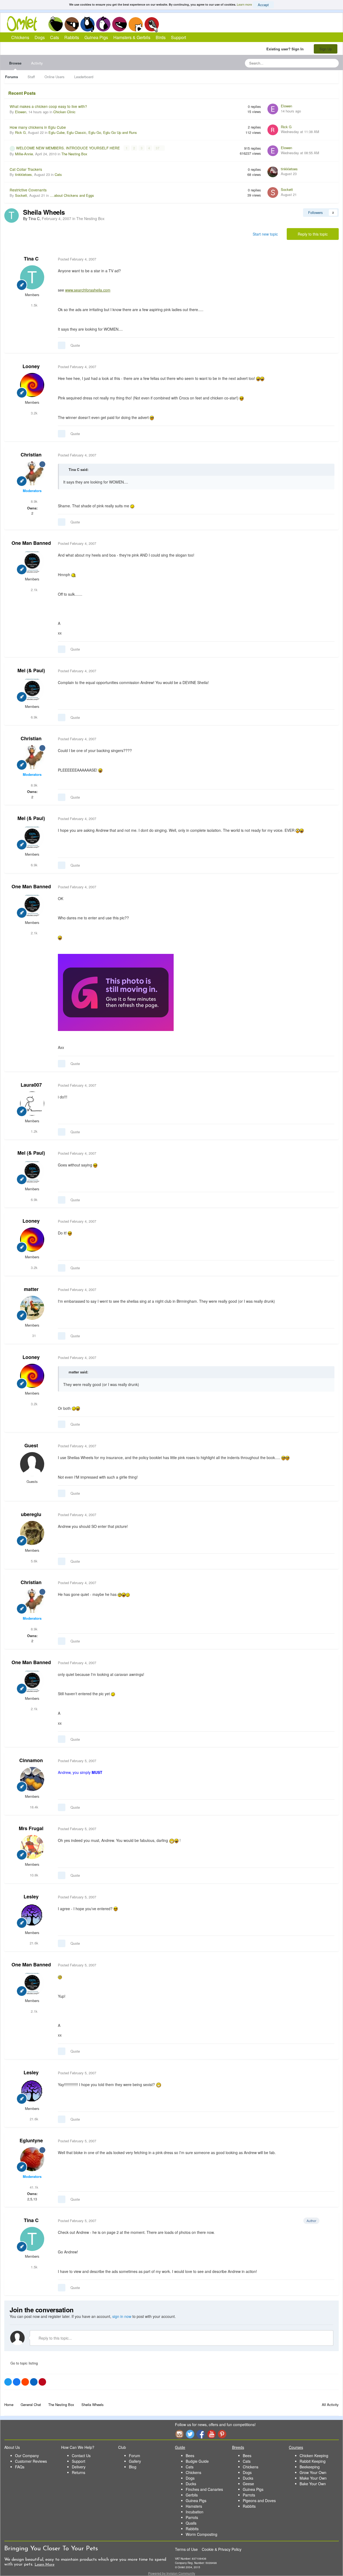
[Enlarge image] (116, 992)
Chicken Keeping (314, 2456)
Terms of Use (186, 2549)
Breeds (238, 2447)
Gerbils (192, 2495)
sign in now (122, 2316)
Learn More (44, 2565)
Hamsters (194, 2506)
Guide (180, 2447)
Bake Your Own (313, 2484)
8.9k (34, 501)
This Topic (313, 63)
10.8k (33, 1875)
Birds (152, 24)
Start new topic (265, 234)
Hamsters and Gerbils (136, 24)
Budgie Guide (197, 2461)
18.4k (33, 1807)
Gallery (135, 2461)
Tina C (31, 259)
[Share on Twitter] (8, 2382)
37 (158, 148)
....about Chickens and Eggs (72, 195)
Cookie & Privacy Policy (222, 2549)
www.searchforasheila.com (88, 290)
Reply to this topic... (55, 2338)
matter (31, 1289)
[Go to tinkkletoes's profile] (273, 172)
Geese (248, 2484)
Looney (31, 366)
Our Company (27, 2456)
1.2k (34, 1131)
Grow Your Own (313, 2472)
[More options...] (329, 259)
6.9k (34, 717)
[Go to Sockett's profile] (273, 192)
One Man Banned (31, 543)
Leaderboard (84, 77)
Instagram (179, 2434)
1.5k (34, 305)
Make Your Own (313, 2478)
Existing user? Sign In (286, 49)
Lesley (31, 1897)
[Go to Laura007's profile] (32, 1104)
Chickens (55, 24)
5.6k (34, 1561)
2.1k (34, 590)
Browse (15, 63)
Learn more (244, 4)
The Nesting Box (74, 154)
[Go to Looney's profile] (32, 385)
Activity (37, 63)
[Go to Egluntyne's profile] (32, 2159)
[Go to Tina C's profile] (12, 216)
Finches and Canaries (204, 2489)
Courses (296, 2447)
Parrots (192, 2517)
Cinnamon (31, 1760)
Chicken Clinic (64, 112)
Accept (263, 5)
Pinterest (222, 2434)
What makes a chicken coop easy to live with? (48, 106)
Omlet (25, 24)
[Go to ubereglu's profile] (32, 1533)
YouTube (211, 2434)
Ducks (191, 2484)
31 (33, 1336)
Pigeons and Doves (259, 2501)
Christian (31, 455)
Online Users (55, 77)
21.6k (33, 1943)
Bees (190, 2456)
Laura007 (31, 1085)
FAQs (20, 2467)
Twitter (190, 2434)
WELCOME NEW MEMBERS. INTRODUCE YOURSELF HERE (68, 148)
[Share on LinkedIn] (34, 2382)
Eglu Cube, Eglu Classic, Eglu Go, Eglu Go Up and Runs (93, 132)
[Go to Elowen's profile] (273, 109)
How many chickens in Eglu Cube (38, 127)
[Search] (333, 63)
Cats (87, 24)
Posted (77, 259)
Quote (75, 345)
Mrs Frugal (31, 1828)
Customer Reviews (31, 2461)
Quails (191, 2523)
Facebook (201, 2434)
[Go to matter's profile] (32, 1308)
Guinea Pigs (120, 24)
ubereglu (31, 1514)
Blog (133, 2467)
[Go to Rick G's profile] (273, 130)
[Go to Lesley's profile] (32, 1915)
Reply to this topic (313, 234)
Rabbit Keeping (313, 2461)
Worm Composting (202, 2534)
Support (178, 37)
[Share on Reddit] (25, 2382)
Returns (79, 2472)
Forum (135, 2456)
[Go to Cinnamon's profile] (32, 1779)
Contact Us (81, 2456)
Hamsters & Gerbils (132, 37)
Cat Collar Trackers (26, 169)
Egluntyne (31, 2140)
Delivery (79, 2467)
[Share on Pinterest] (42, 2382)
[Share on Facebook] (17, 2382)
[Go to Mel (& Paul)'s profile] (32, 689)
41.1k (33, 2187)
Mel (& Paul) (31, 670)
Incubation (195, 2512)
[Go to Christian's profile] (32, 473)
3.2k (34, 413)
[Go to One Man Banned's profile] (32, 562)
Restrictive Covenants (28, 190)
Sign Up (326, 49)
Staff (31, 77)
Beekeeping (310, 2467)
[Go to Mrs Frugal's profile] (32, 1847)
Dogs (72, 24)
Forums (12, 77)
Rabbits (103, 24)
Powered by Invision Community (172, 2573)
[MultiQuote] (62, 345)
